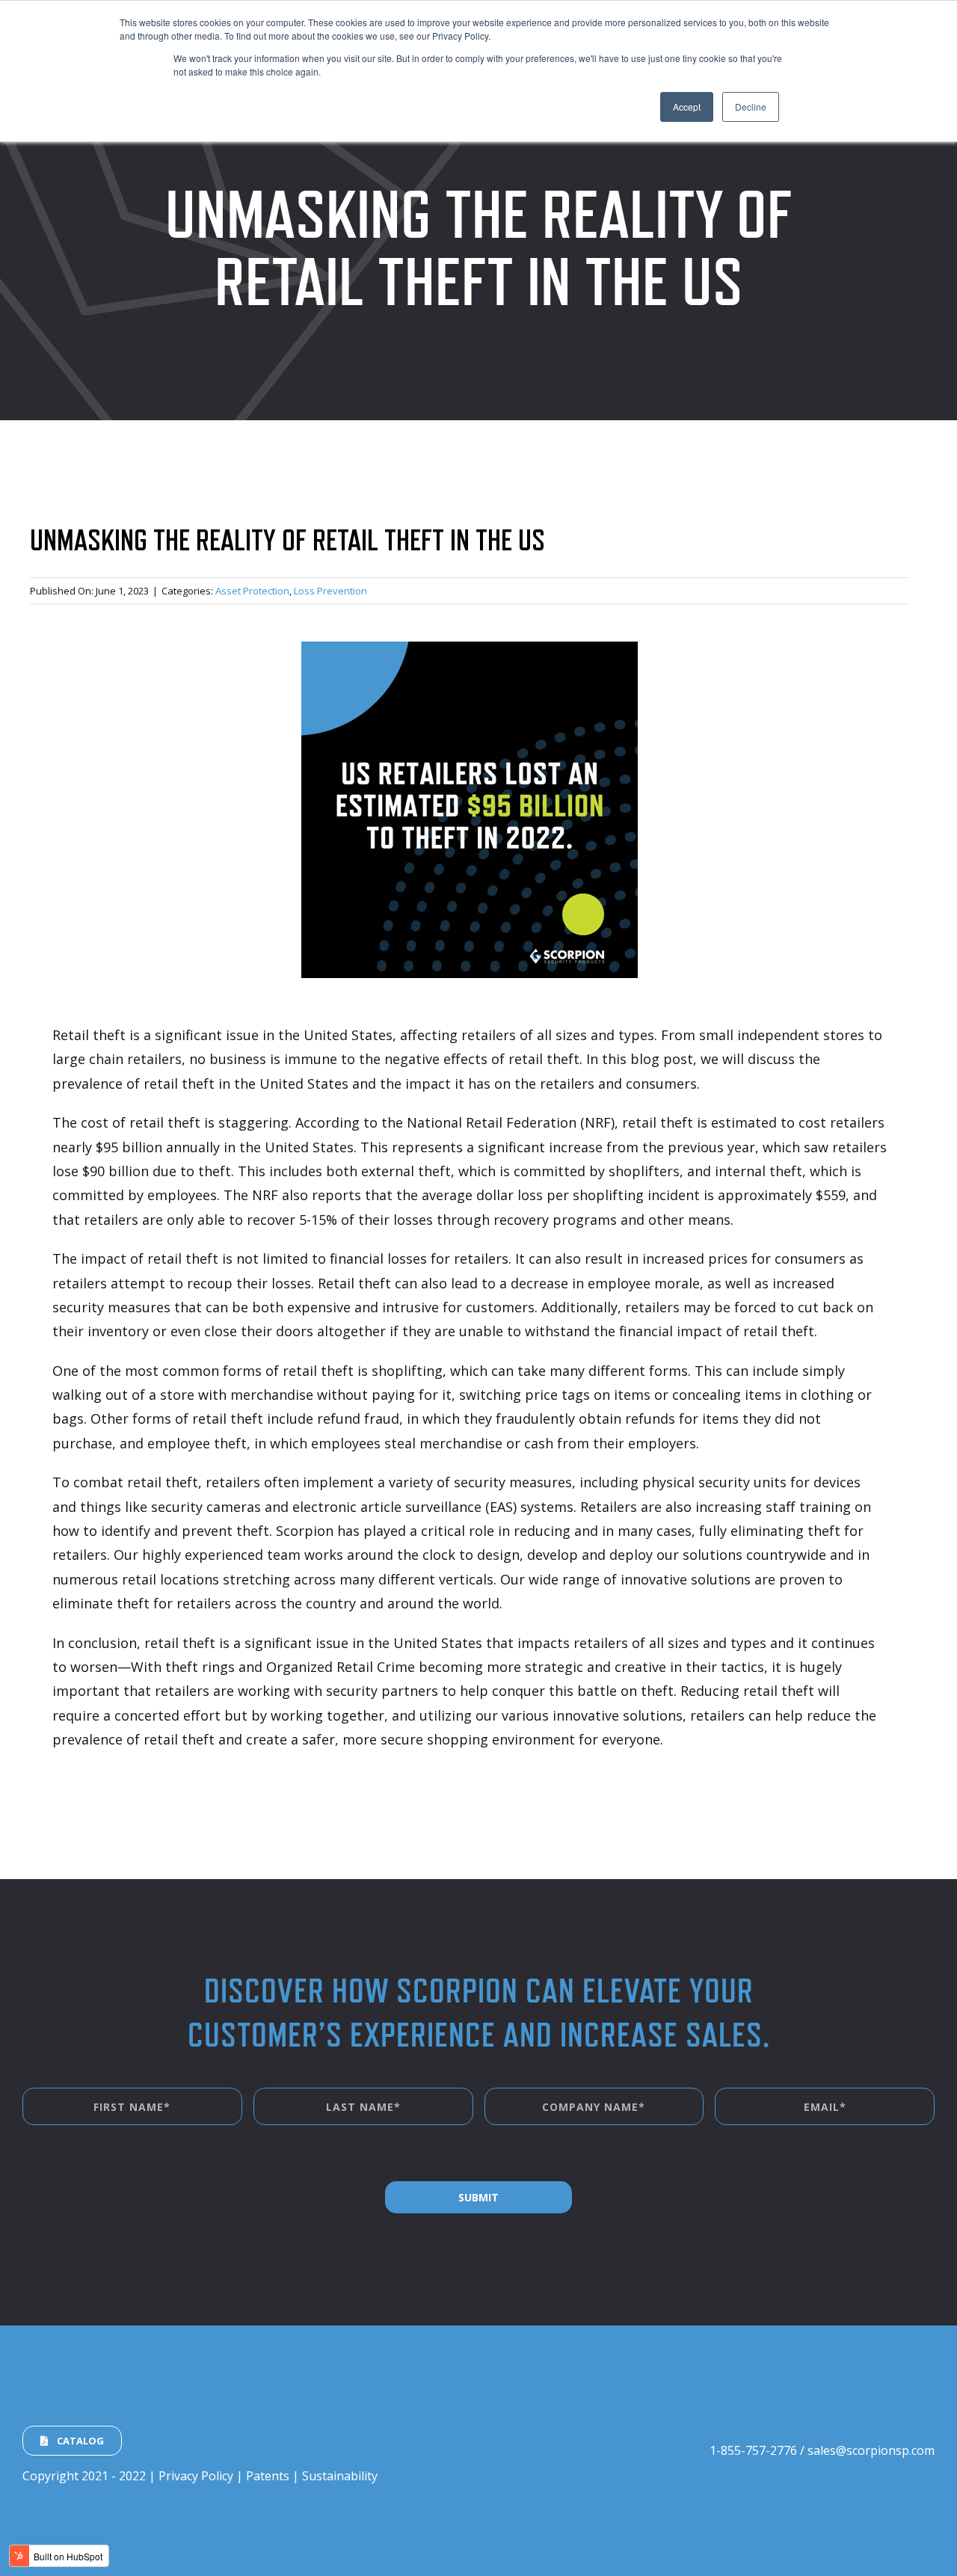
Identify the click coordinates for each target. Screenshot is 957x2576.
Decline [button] (751, 107)
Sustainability (340, 2476)
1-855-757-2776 (753, 2450)
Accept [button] (687, 107)
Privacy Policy (196, 2476)
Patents (268, 2476)
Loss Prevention (330, 591)
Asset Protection (252, 591)
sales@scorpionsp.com (871, 2450)
